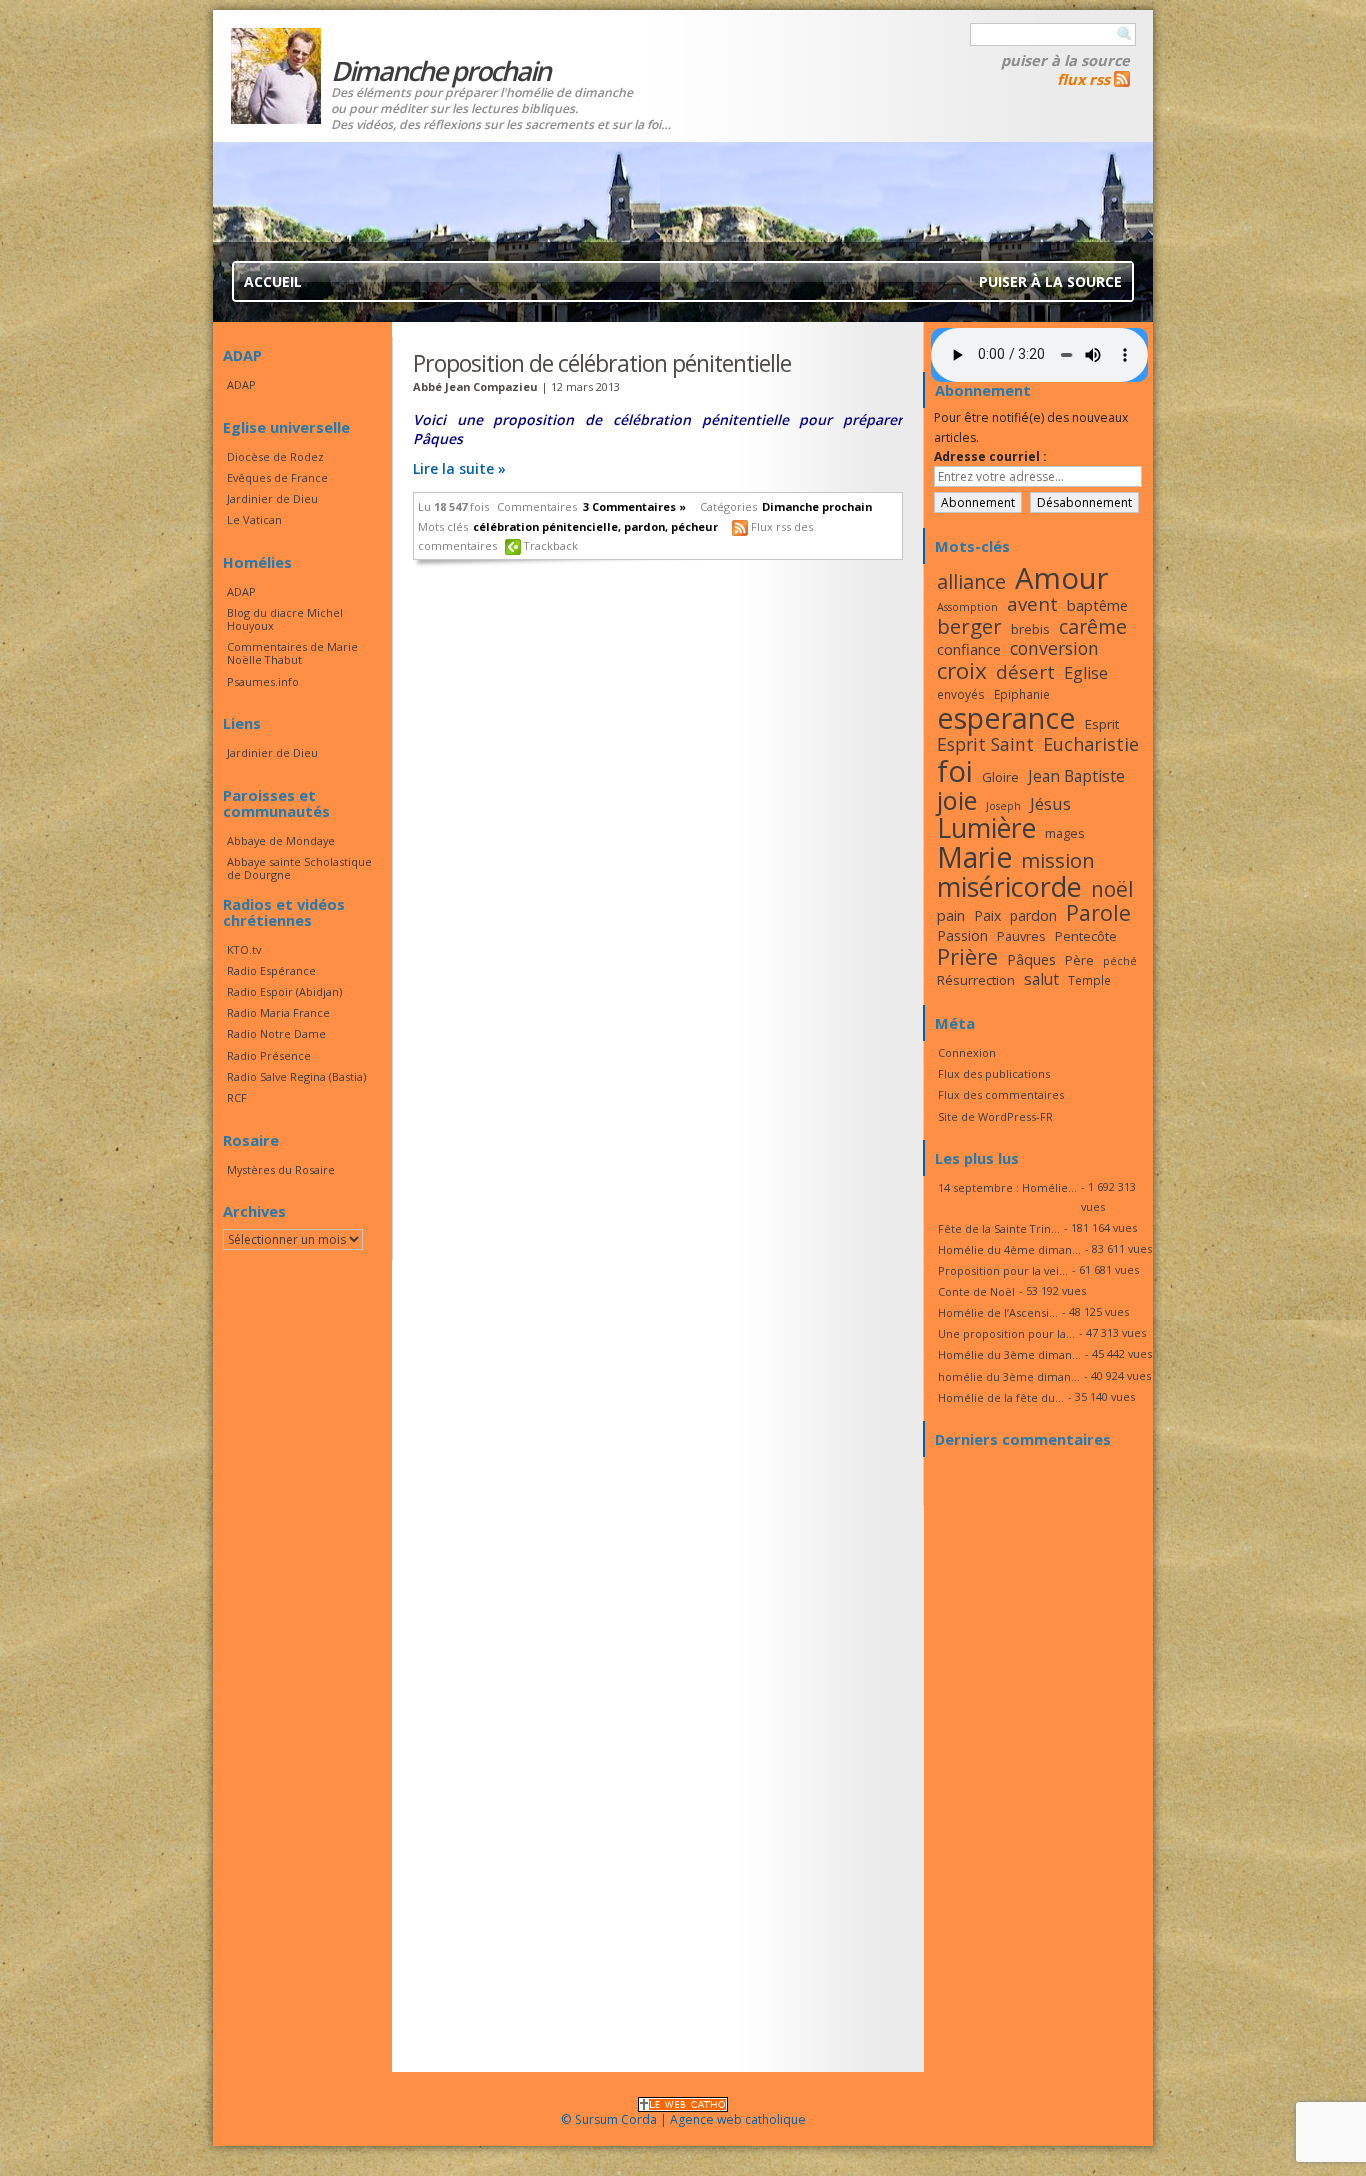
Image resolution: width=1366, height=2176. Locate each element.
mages (1065, 833)
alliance (971, 581)
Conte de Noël (976, 1291)
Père (1079, 960)
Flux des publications (994, 1073)
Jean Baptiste (1076, 776)
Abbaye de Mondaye (281, 840)
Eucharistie (1091, 744)
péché (1120, 961)
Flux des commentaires (1001, 1094)
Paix (987, 915)
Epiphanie (1022, 694)
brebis (1030, 629)
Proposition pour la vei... (1003, 1270)
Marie (974, 857)
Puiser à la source (1065, 60)
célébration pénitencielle (545, 526)
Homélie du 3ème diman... (1009, 1354)
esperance (1006, 717)
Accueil (273, 281)
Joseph (1003, 806)
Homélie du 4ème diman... (1009, 1249)
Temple (1089, 980)
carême (1093, 626)
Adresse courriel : (990, 456)
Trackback (551, 545)
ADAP (241, 384)
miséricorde (1009, 886)
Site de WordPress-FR (995, 1116)
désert (1025, 671)
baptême (1097, 605)
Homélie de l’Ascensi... (998, 1312)
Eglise (1086, 673)
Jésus (1050, 803)
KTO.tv (244, 949)
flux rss (1083, 79)
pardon (644, 526)
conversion (1054, 648)
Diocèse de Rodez (275, 456)
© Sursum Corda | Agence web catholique (683, 2119)
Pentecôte (1086, 936)
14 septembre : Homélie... (1007, 1187)
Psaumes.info (263, 681)
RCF (237, 1097)
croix (962, 670)
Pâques (1031, 959)
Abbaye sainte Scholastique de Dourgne (299, 868)
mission (1058, 860)
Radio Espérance (271, 970)
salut (1041, 979)
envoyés (961, 694)
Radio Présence (269, 1055)
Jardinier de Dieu (272, 498)
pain (951, 915)
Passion (962, 935)
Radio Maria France (278, 1012)
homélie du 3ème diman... (1009, 1376)
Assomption (967, 607)
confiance (969, 649)
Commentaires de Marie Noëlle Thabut (292, 653)
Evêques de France (277, 477)
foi (955, 770)
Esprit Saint (985, 744)
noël (1112, 889)
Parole (1098, 912)
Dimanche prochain (817, 506)
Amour (1062, 578)
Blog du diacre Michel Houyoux (285, 619)
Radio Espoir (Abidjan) (284, 991)
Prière (967, 956)
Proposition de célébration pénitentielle (602, 363)
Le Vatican (254, 519)
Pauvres (1021, 936)
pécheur (694, 526)
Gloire (1000, 777)
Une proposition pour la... (1006, 1333)
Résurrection (976, 980)
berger (969, 626)
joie (957, 800)
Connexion (967, 1052)
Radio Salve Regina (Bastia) (296, 1076)
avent (1032, 603)
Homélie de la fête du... (1001, 1397)
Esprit (1102, 724)
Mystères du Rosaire (281, 1169)
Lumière (986, 828)
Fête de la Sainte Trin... (999, 1228)
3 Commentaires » (634, 506)
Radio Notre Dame (276, 1033)
